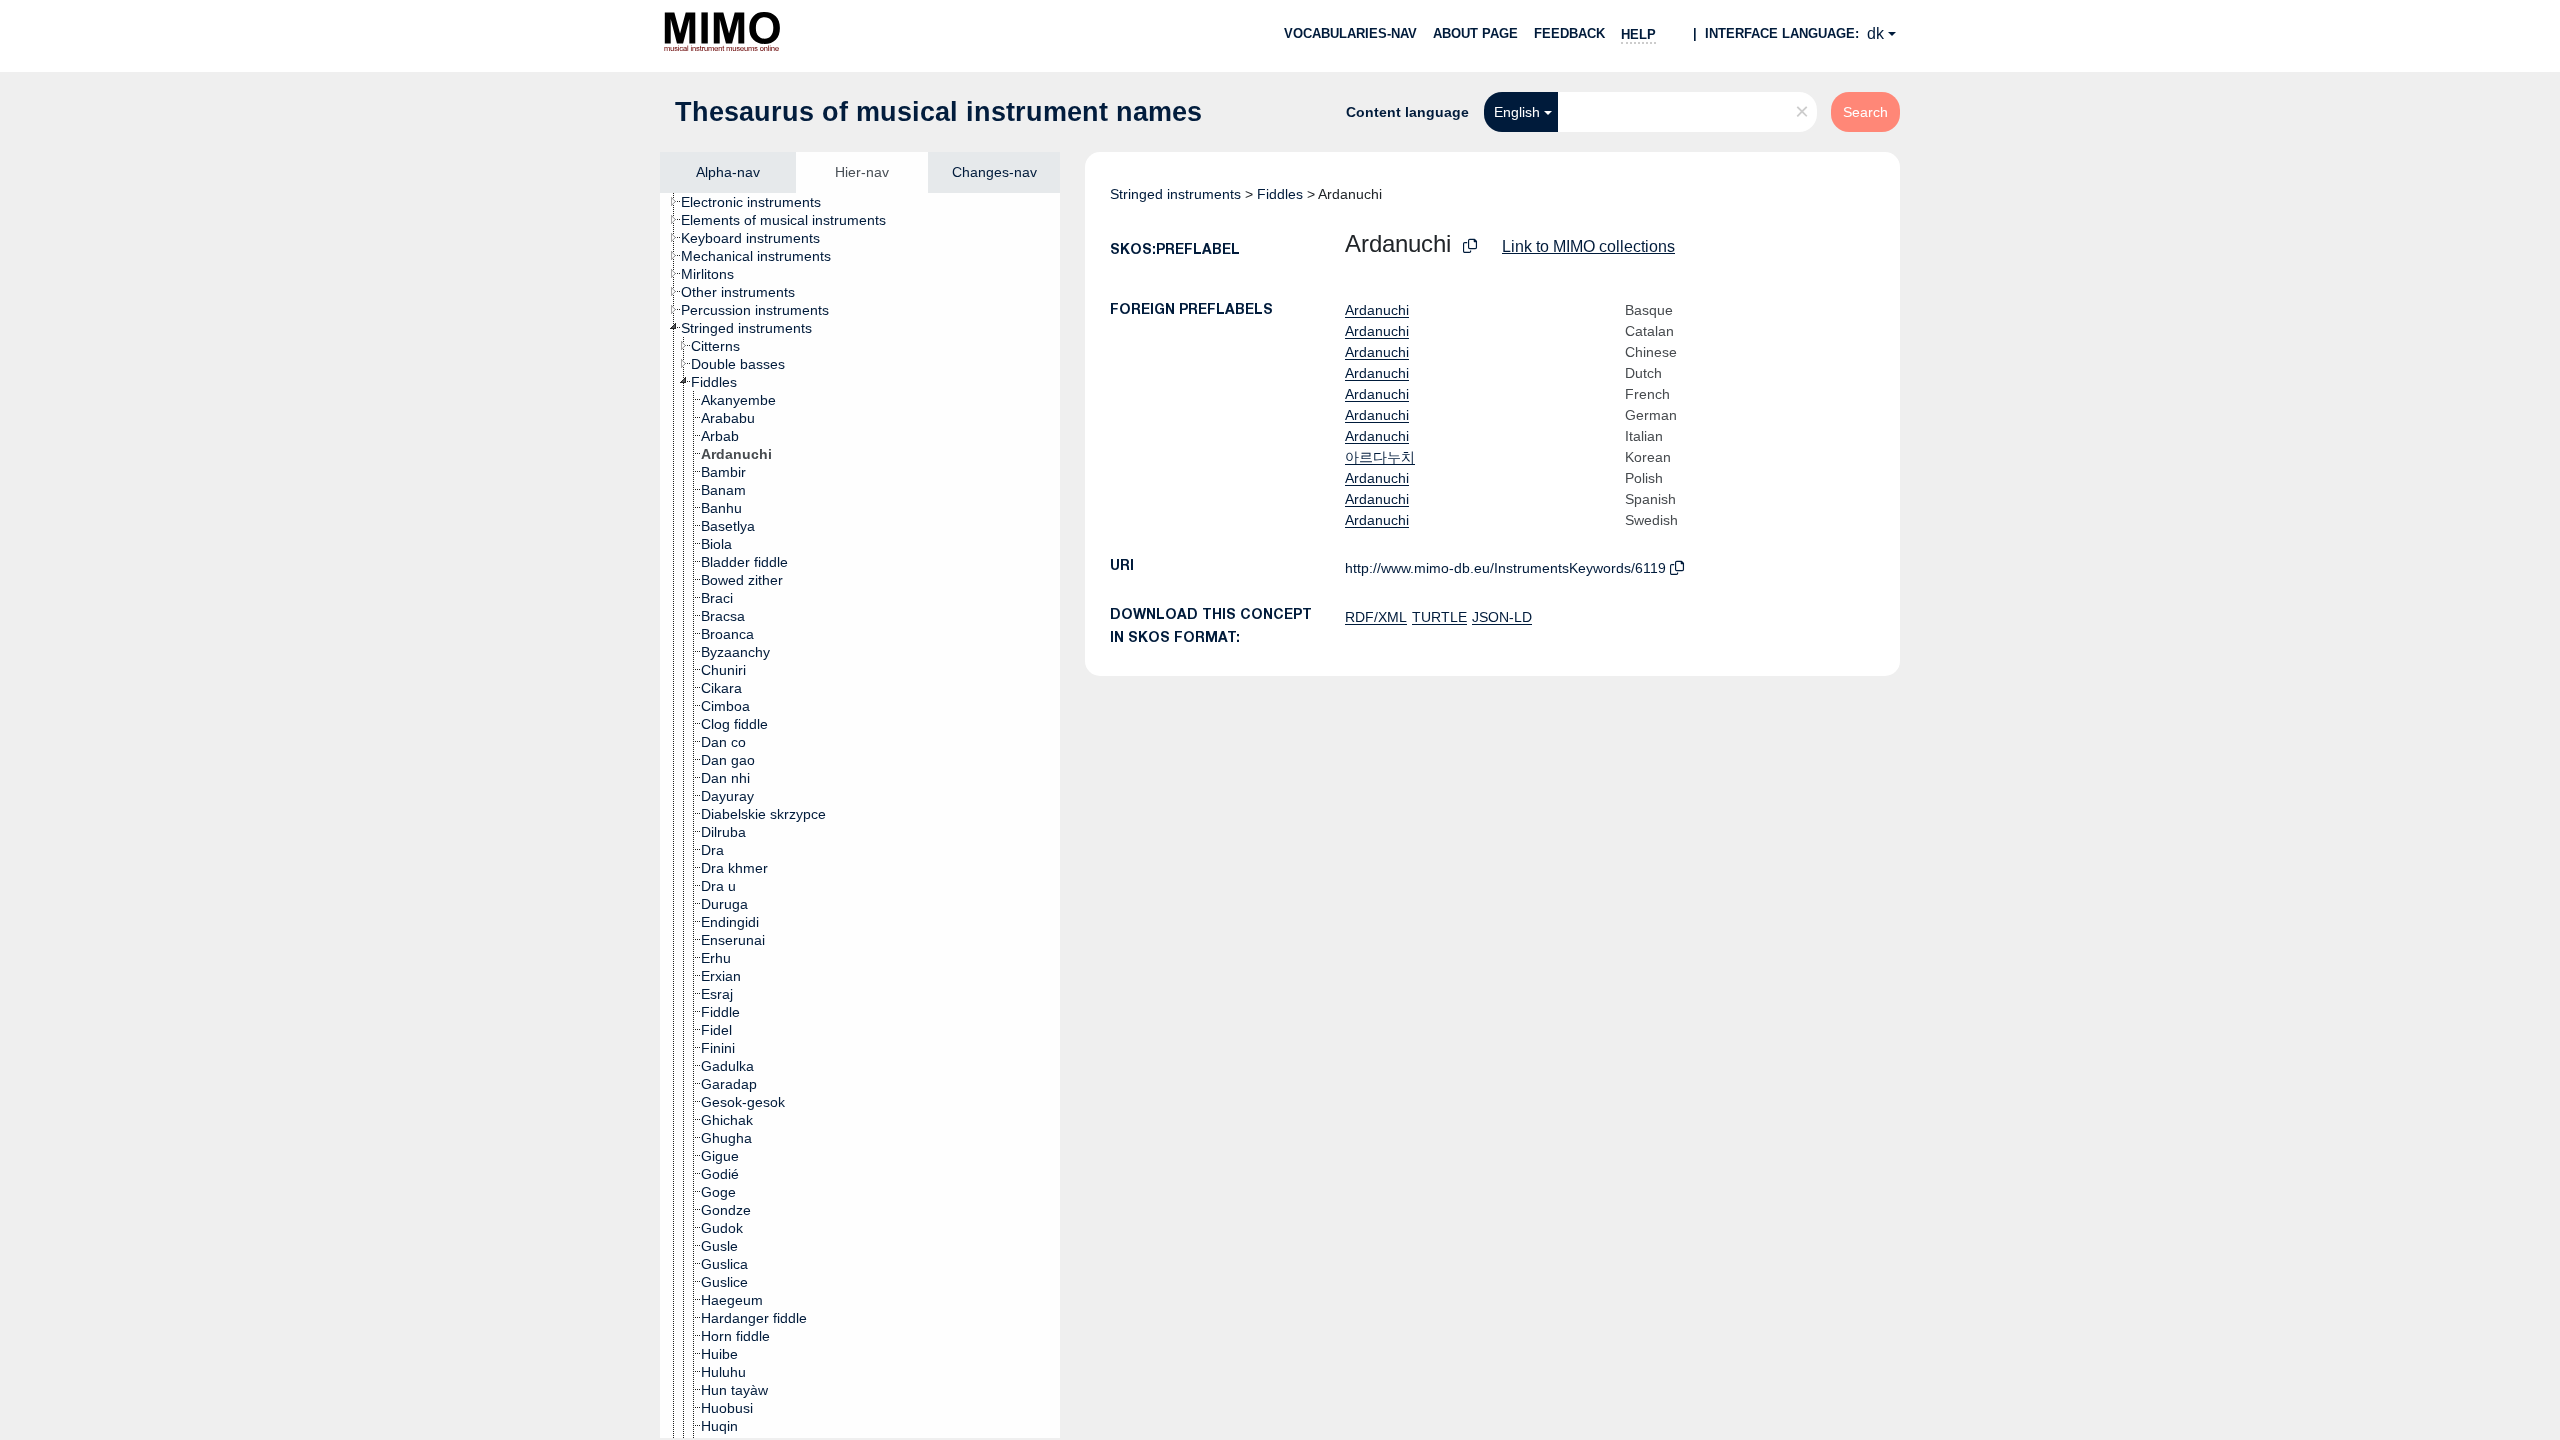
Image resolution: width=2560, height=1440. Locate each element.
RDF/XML (1376, 617)
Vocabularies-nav (1350, 33)
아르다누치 (1380, 457)
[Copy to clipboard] (1470, 246)
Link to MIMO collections (1588, 246)
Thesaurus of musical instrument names (938, 112)
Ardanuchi (1377, 310)
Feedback (1569, 33)
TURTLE (1439, 617)
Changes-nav (994, 172)
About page (1475, 33)
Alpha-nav (728, 172)
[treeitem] (759, 202)
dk (1875, 33)
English (1517, 112)
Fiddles (1280, 194)
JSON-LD (1502, 617)
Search (1865, 112)
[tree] (860, 815)
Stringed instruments (1175, 194)
